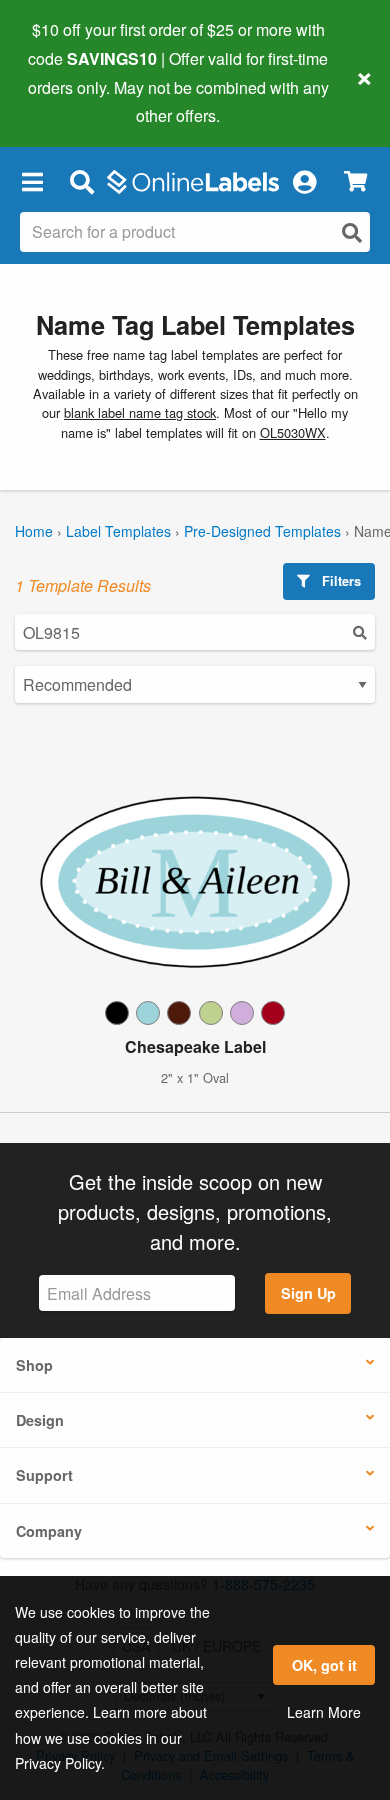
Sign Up (308, 1293)
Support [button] (44, 1475)
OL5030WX (293, 432)
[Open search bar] (81, 181)
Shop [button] (34, 1365)
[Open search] (352, 232)
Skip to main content (72, 101)
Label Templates (118, 531)
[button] (32, 181)
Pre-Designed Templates (262, 531)
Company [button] (49, 1531)
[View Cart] (355, 181)
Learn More (324, 1712)
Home (34, 531)
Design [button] (40, 1420)
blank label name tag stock (140, 412)
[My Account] (304, 181)
